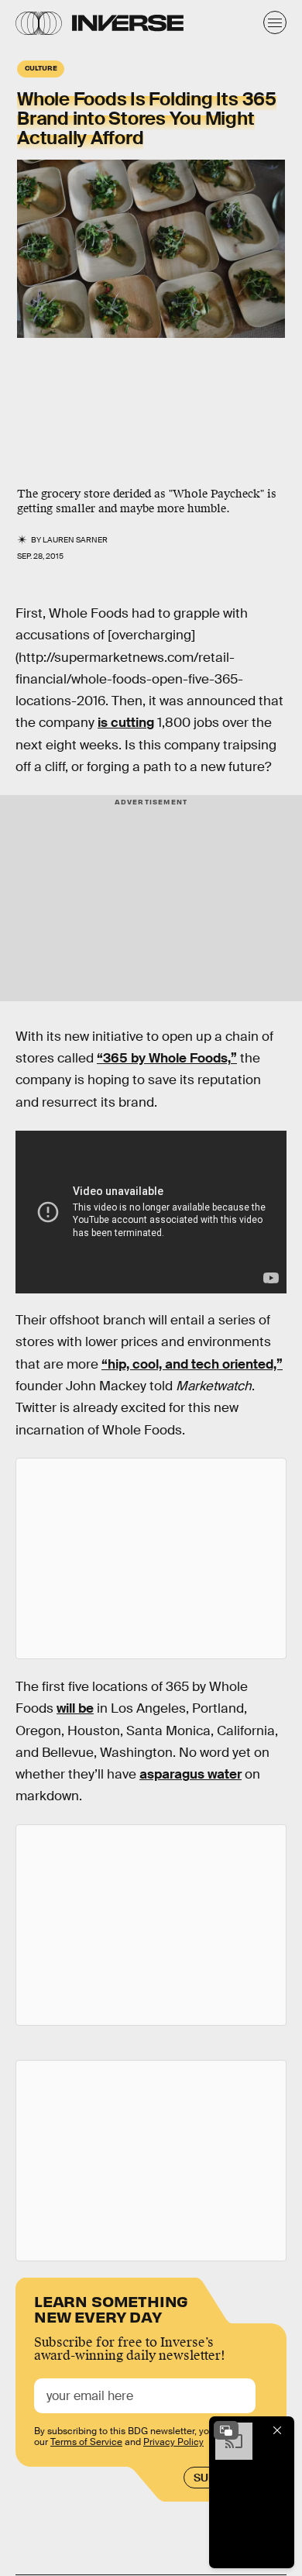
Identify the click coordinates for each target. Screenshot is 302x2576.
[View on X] (151, 1558)
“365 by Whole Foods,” (167, 1058)
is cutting (126, 723)
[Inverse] (128, 23)
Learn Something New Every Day (111, 2307)
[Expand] (226, 2430)
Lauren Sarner (75, 540)
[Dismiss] (277, 2430)
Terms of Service (86, 2442)
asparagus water (190, 1774)
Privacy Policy (173, 2442)
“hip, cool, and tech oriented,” (192, 1364)
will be (75, 1708)
